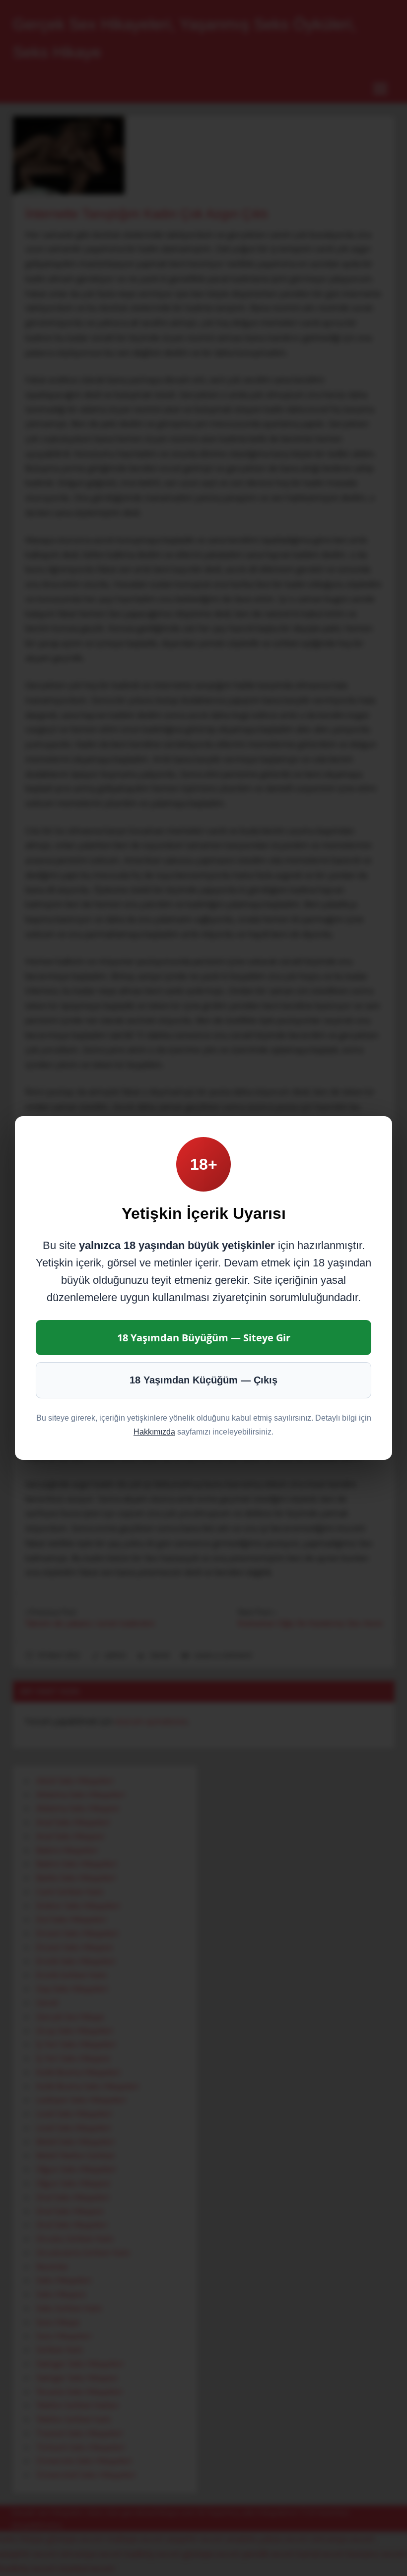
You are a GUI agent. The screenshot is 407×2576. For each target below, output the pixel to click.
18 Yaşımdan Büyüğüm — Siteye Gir (204, 1338)
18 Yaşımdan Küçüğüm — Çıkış (203, 1380)
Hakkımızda (154, 1432)
